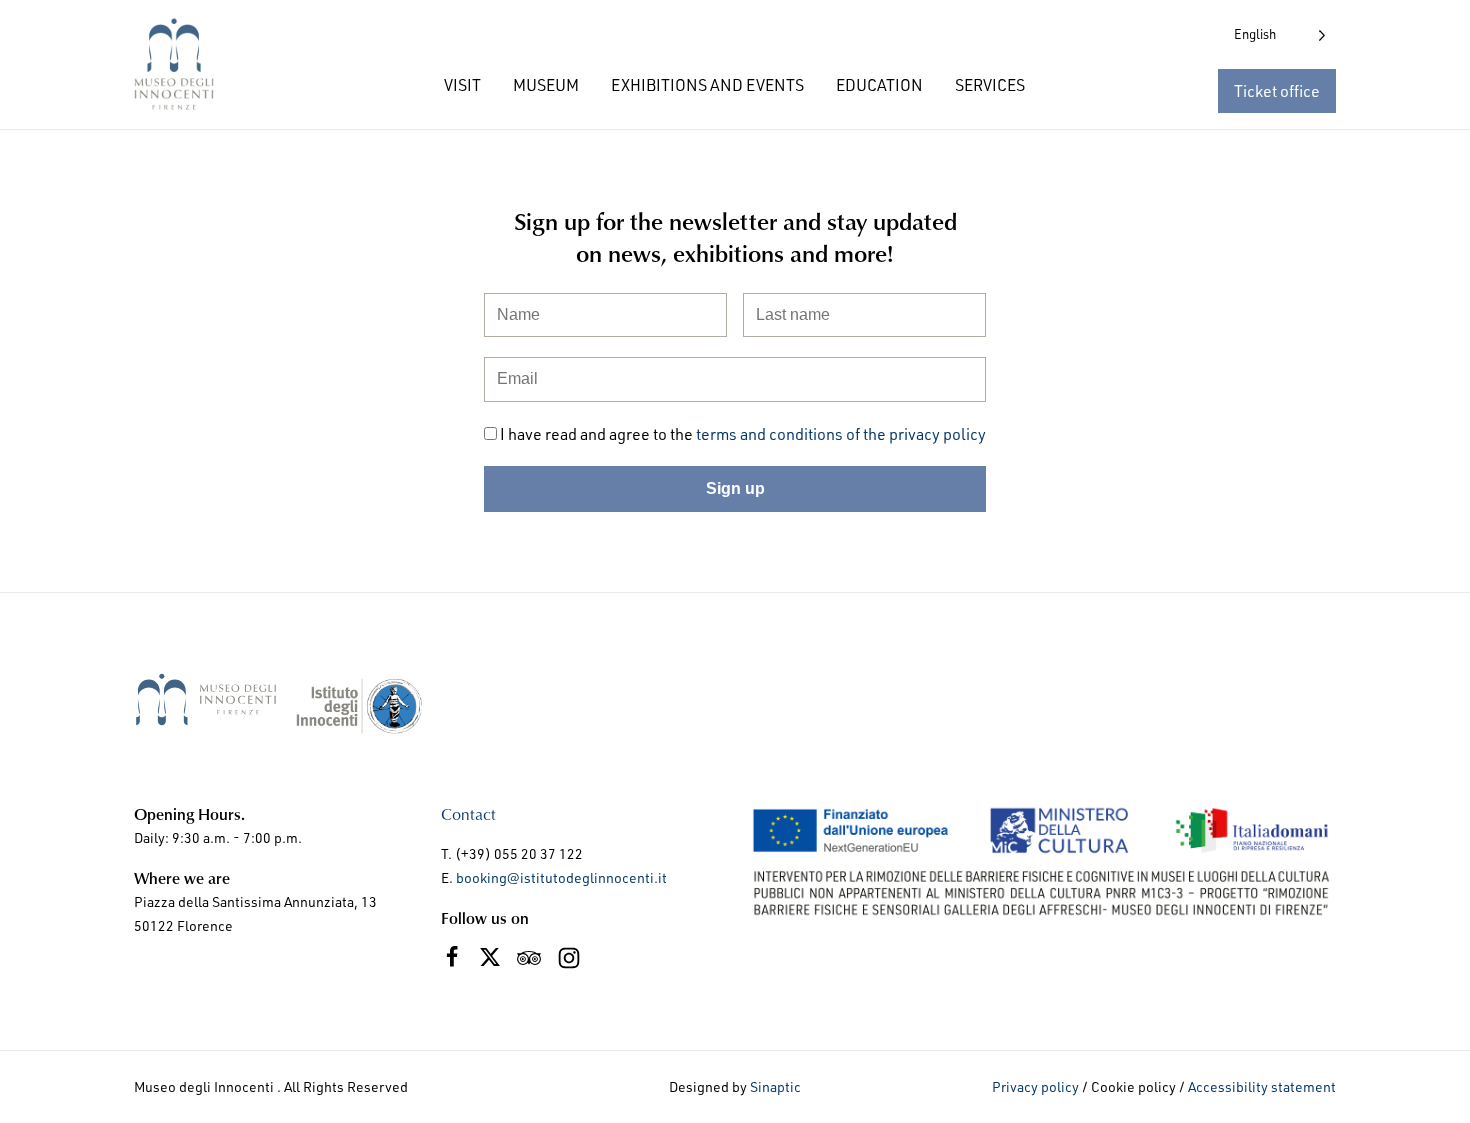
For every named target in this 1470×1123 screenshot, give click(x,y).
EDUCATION (879, 85)
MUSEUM (546, 85)
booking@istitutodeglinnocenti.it (561, 877)
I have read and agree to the (743, 434)
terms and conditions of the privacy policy (841, 434)
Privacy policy (1035, 1086)
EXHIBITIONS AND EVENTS (707, 85)
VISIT (462, 85)
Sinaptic (775, 1086)
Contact (468, 814)
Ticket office (1277, 91)
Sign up (735, 488)
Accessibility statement (1262, 1086)
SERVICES (990, 85)
